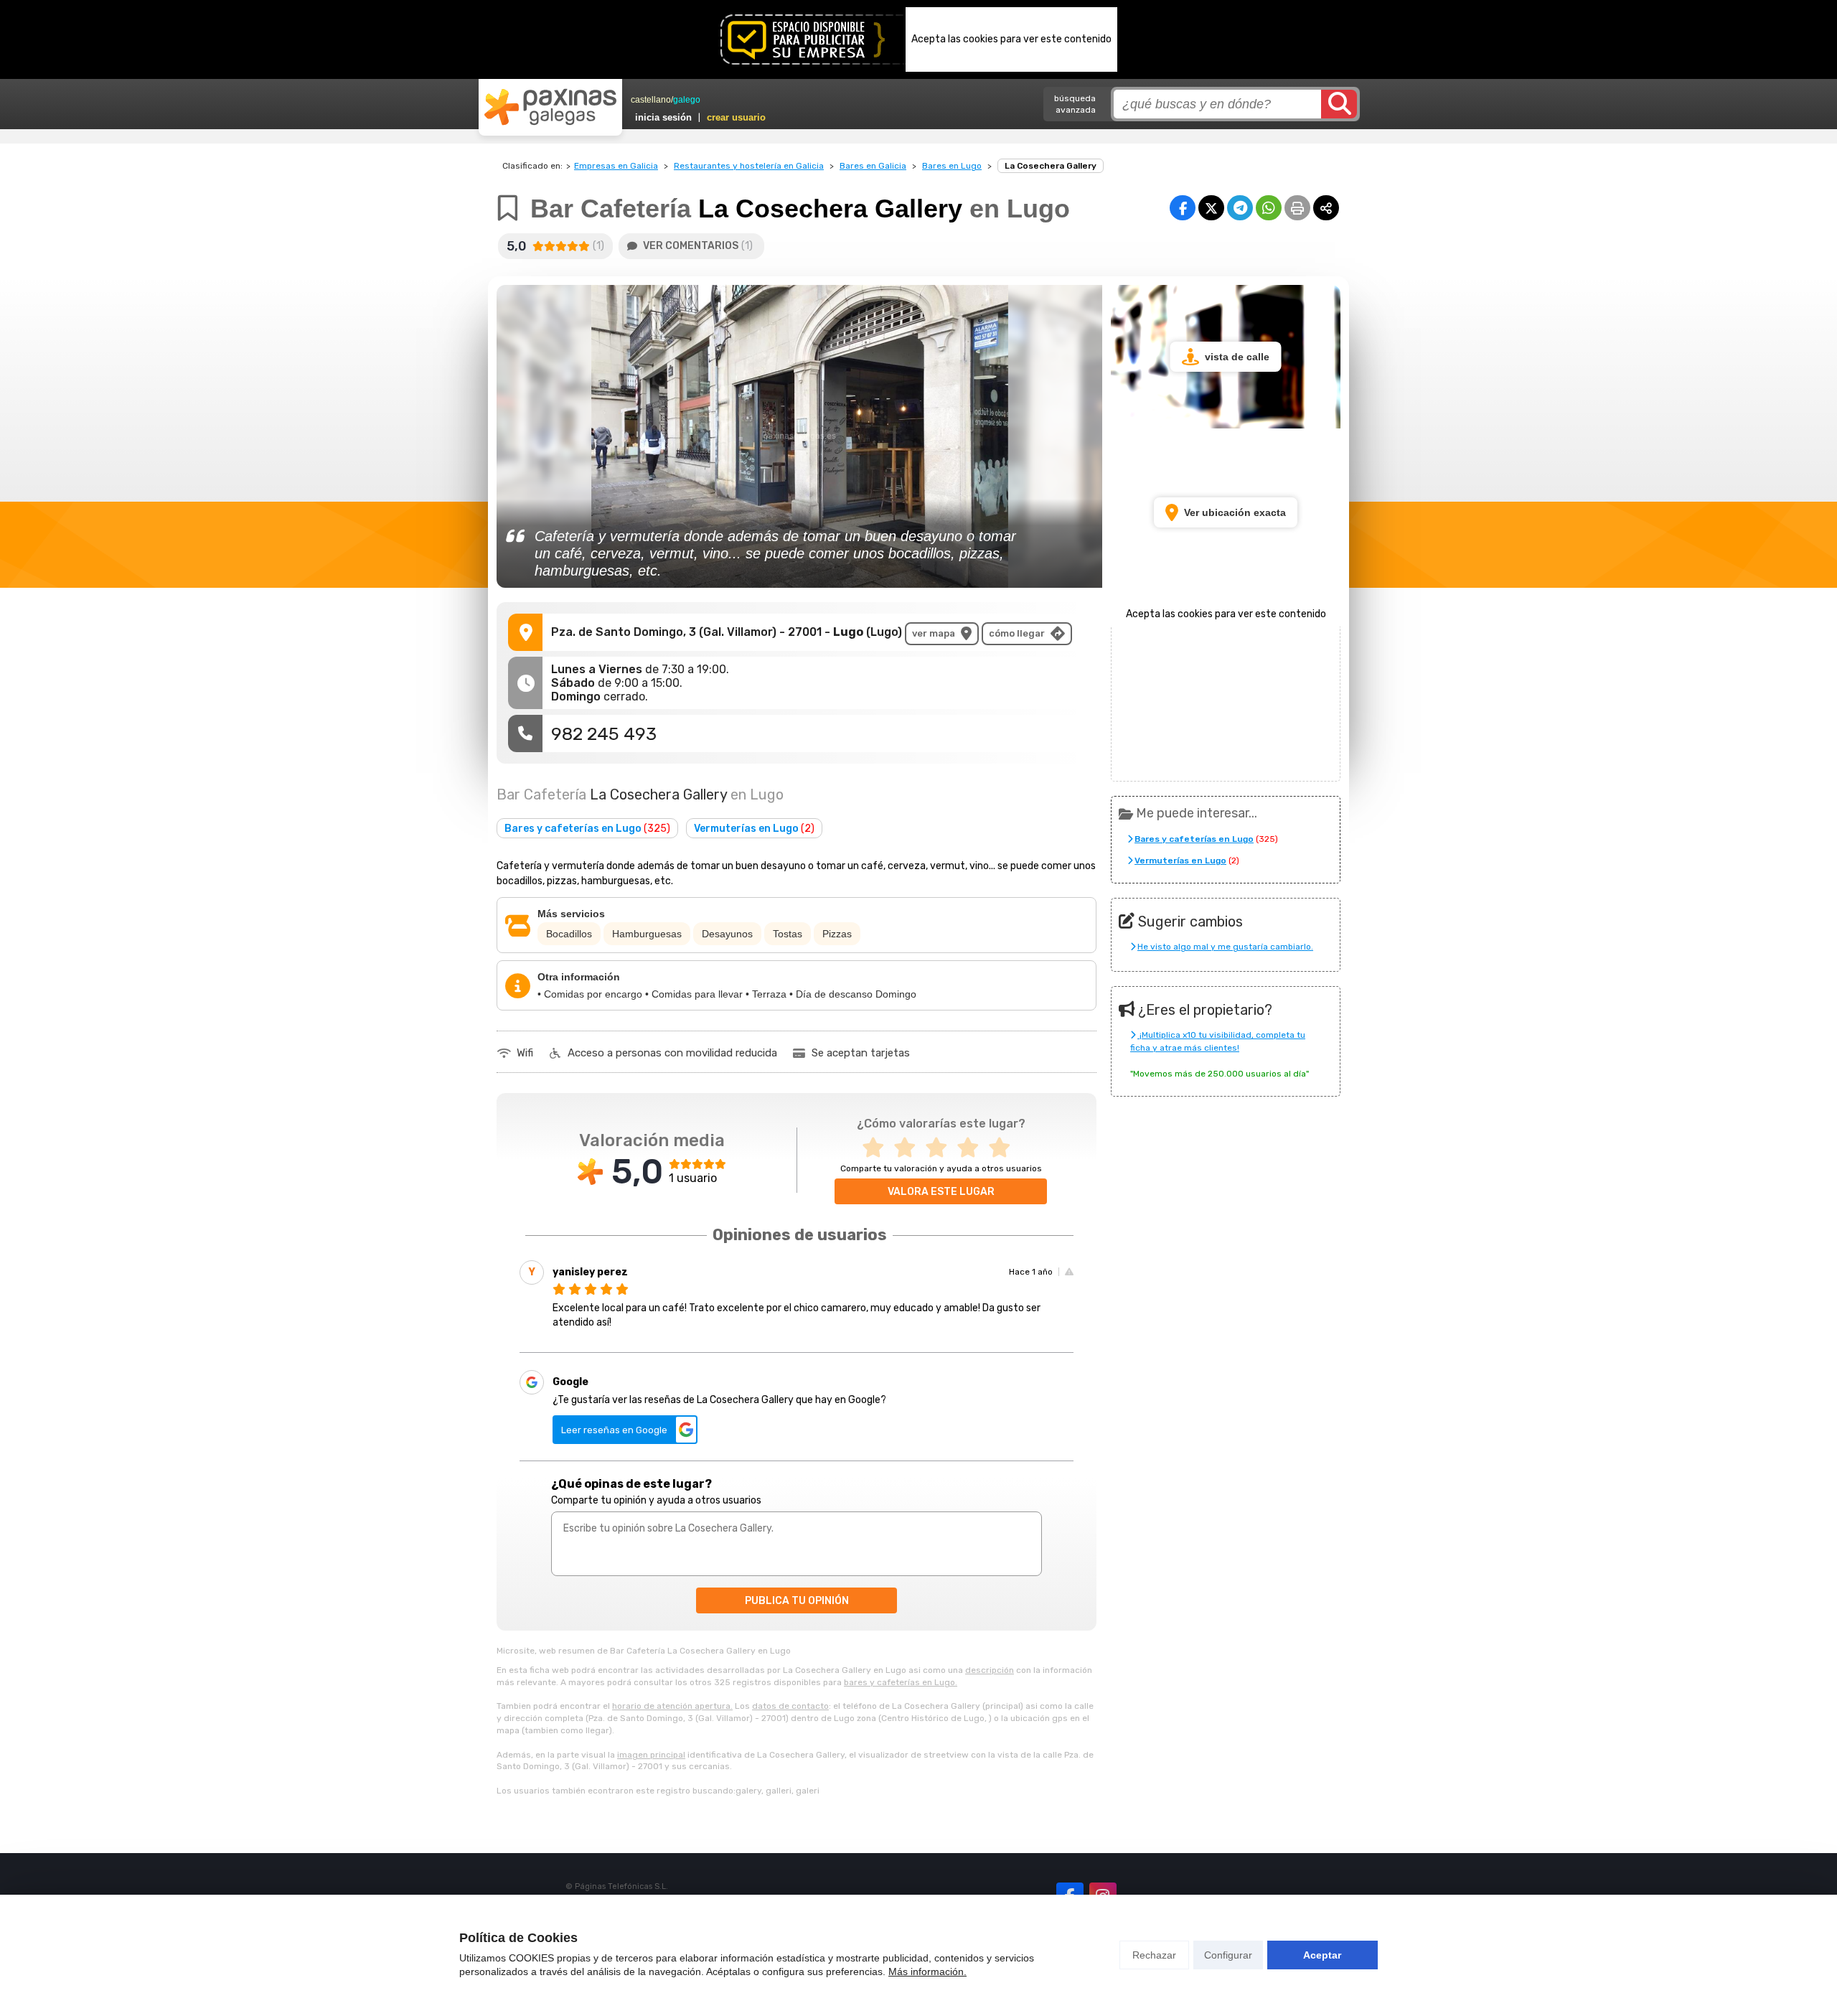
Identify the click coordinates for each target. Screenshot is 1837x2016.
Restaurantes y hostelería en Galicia (749, 166)
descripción (990, 1670)
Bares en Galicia (873, 166)
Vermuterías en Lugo (754, 829)
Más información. (927, 1972)
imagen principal (651, 1755)
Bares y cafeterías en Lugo (587, 829)
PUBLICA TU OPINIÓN (797, 1601)
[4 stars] (972, 1148)
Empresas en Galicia (616, 166)
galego (687, 100)
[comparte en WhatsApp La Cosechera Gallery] (1269, 208)
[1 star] (878, 1148)
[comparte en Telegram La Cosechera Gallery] (1240, 208)
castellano (651, 100)
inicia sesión (663, 117)
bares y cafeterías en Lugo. (901, 1682)
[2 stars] (909, 1148)
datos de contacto (790, 1706)
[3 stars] (941, 1148)
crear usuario (736, 117)
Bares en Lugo (952, 166)
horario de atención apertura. (672, 1706)
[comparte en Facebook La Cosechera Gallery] (1183, 208)
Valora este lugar (941, 1192)
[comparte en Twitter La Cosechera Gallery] (1211, 208)
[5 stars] (1004, 1148)
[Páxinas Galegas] (550, 107)
